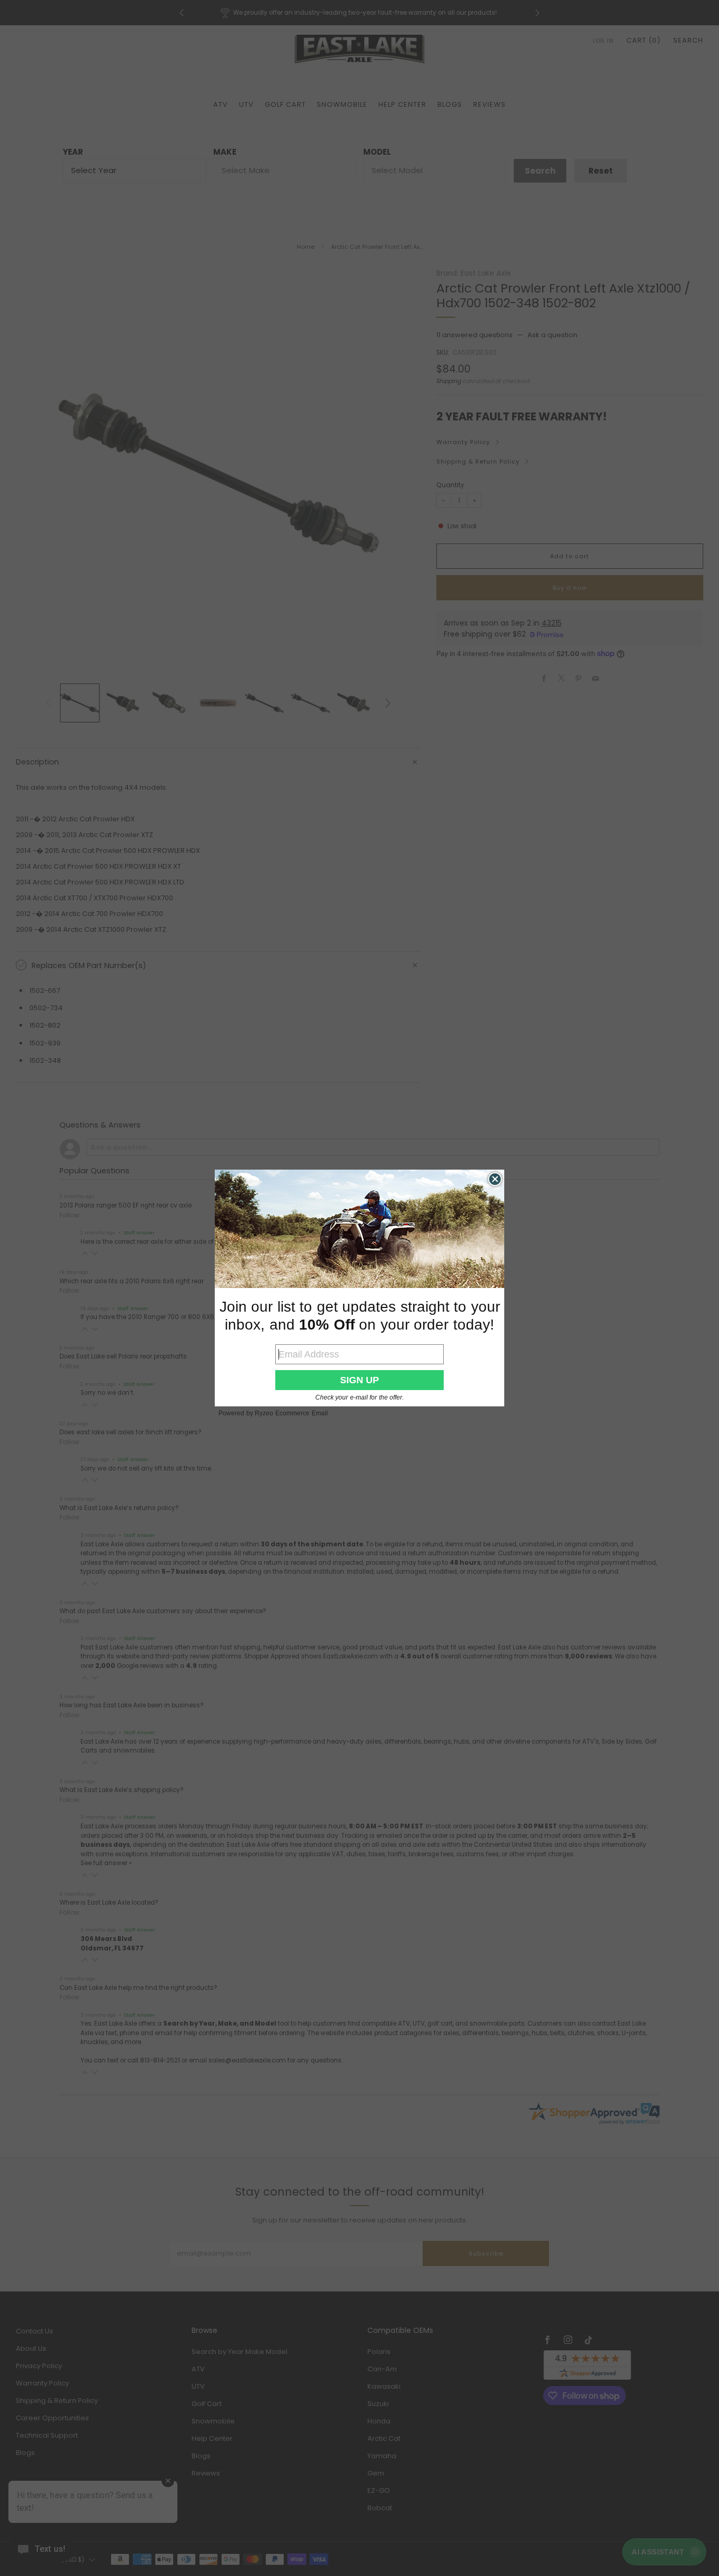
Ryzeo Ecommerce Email (291, 1413)
